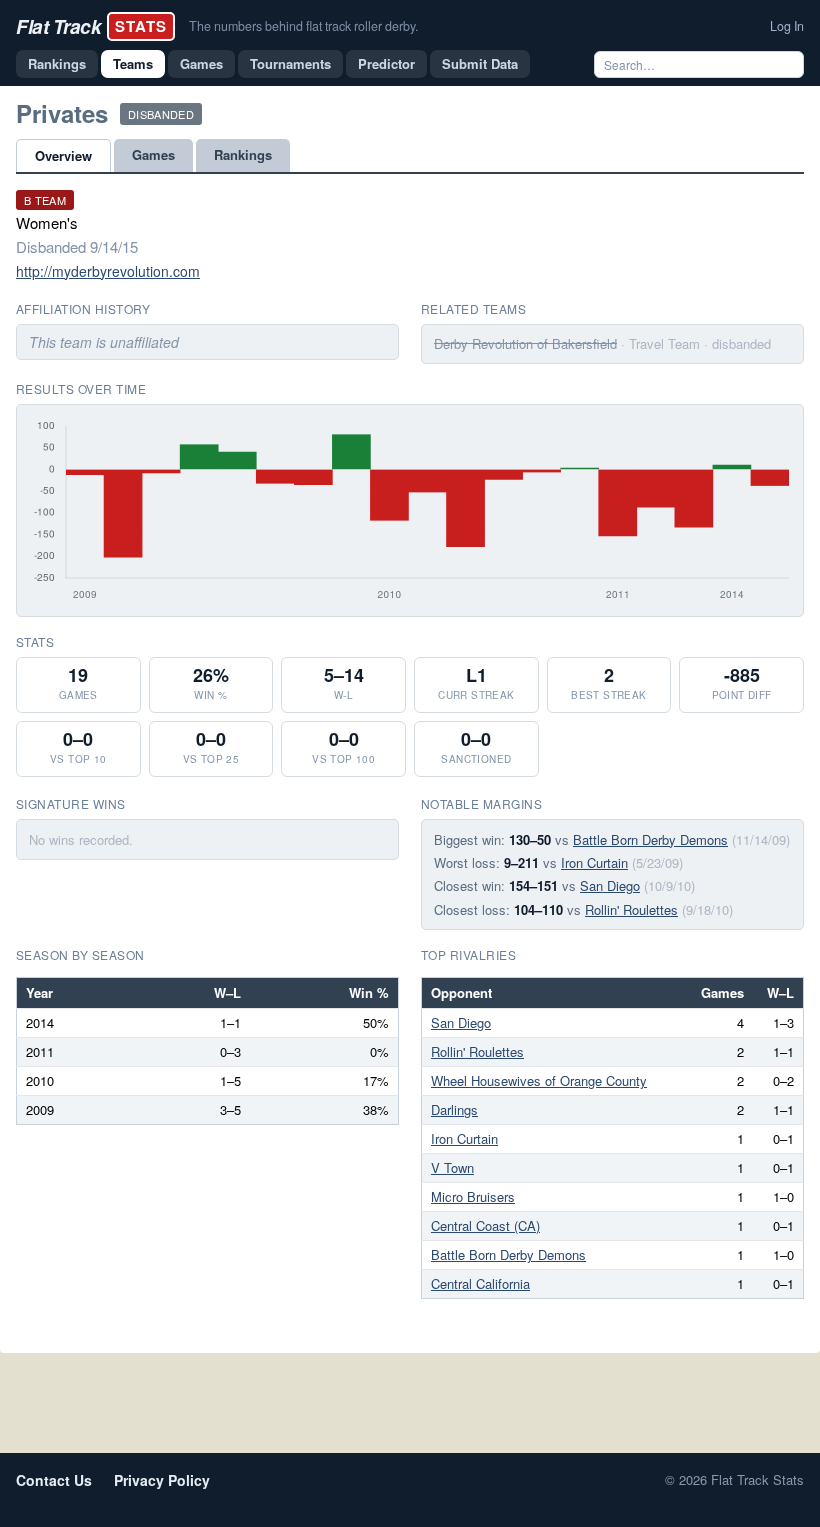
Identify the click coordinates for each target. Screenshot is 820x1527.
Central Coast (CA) (485, 1225)
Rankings (57, 63)
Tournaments (290, 63)
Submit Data (480, 63)
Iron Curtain (594, 862)
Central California (480, 1283)
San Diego (610, 885)
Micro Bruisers (473, 1196)
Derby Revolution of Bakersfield (525, 343)
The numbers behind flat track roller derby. (303, 26)
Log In (787, 26)
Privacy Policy (162, 1480)
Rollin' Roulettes (631, 909)
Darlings (454, 1109)
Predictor (386, 63)
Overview (63, 155)
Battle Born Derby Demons (650, 839)
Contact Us (54, 1480)
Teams (133, 63)
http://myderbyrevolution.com (108, 271)
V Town (452, 1167)
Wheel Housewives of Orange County (539, 1080)
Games (201, 63)
